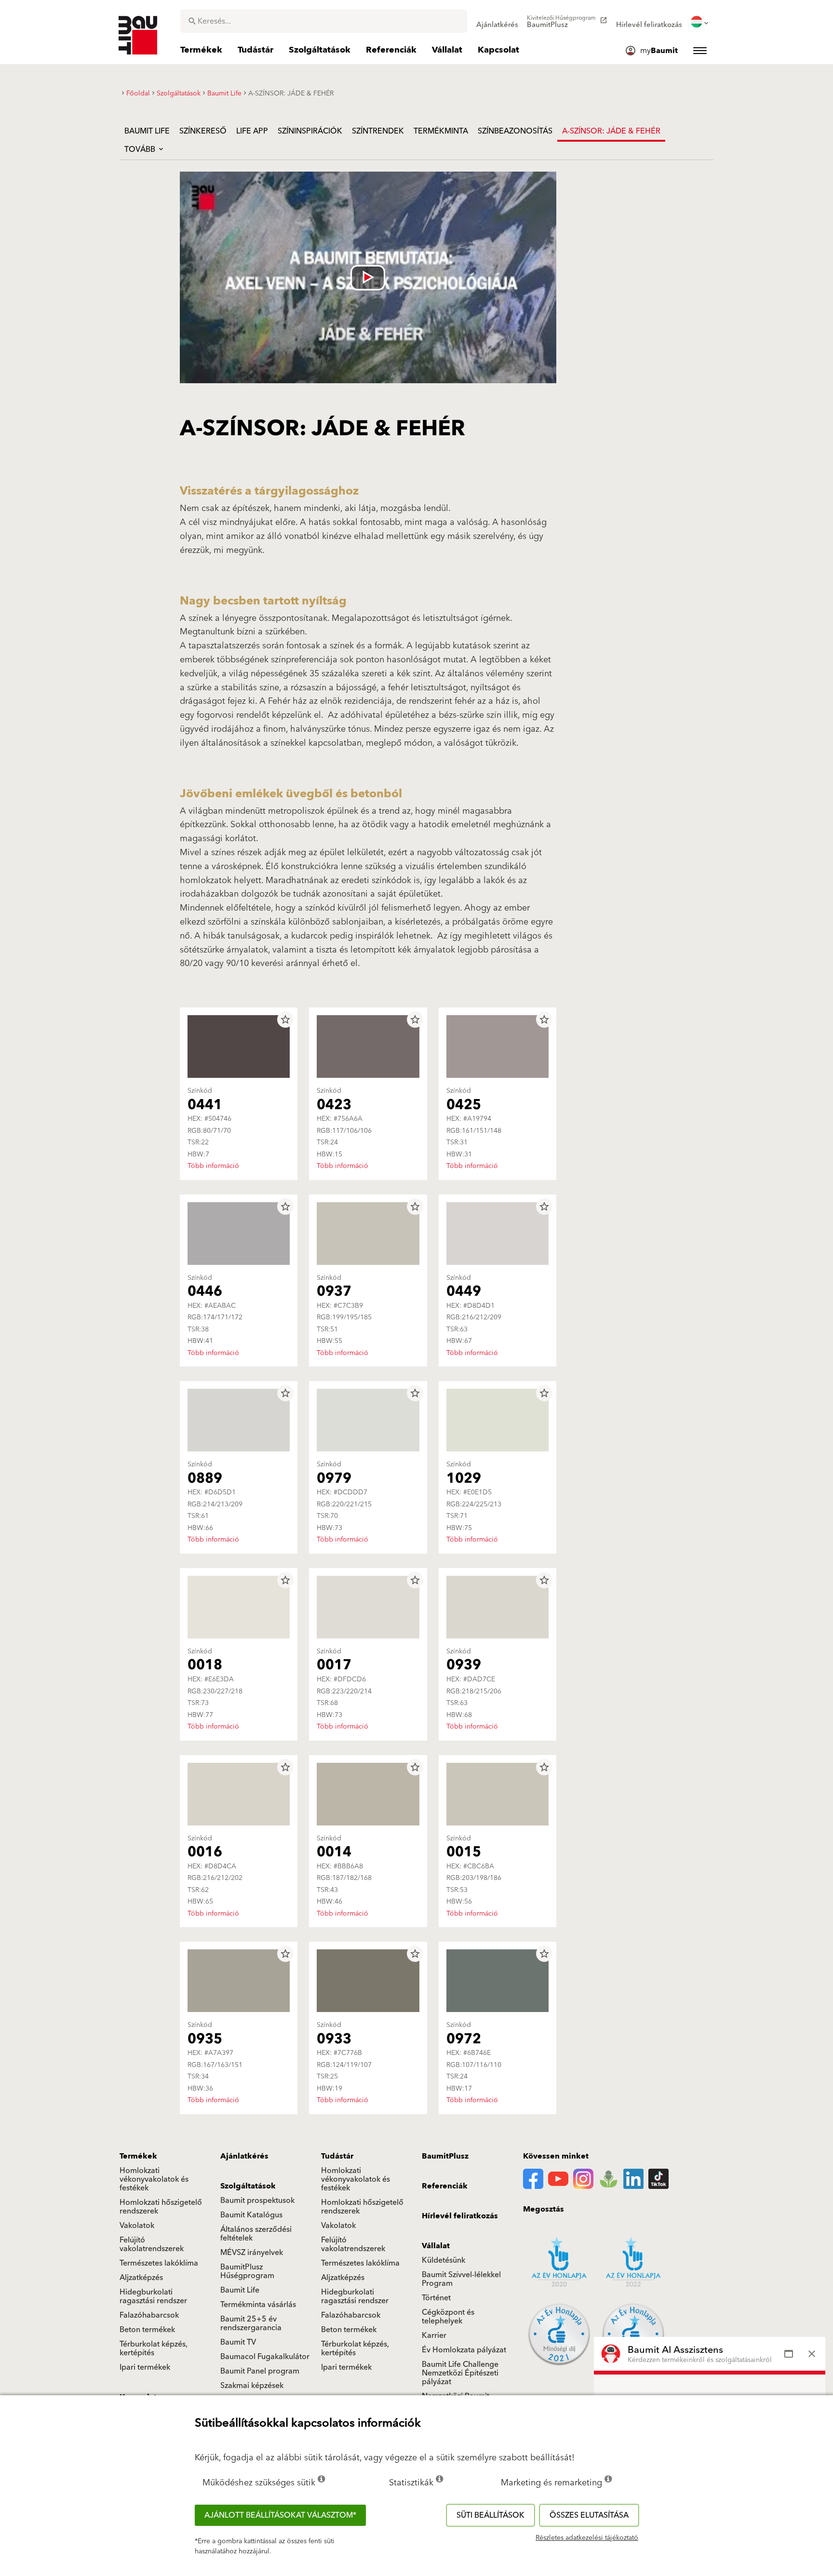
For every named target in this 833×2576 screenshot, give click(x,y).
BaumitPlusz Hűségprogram (247, 2271)
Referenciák (445, 2186)
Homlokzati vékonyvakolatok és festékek (154, 2179)
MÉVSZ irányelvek (252, 2253)
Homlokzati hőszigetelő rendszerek (161, 2207)
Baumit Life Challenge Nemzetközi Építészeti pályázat (460, 2373)
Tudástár (337, 2156)
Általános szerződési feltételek (256, 2234)
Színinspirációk (310, 131)
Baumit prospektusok (257, 2200)
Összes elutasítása (589, 2515)
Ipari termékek (145, 2367)
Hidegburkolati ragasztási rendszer (153, 2296)
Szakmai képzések (252, 2386)
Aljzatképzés (141, 2278)
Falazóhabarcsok (149, 2315)
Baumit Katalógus (251, 2215)
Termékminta (441, 131)
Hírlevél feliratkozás (460, 2216)
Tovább (141, 149)
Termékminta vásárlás (258, 2305)
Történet (436, 2298)
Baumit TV (238, 2342)
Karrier (434, 2335)
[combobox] (324, 21)
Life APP (252, 131)
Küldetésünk (443, 2260)
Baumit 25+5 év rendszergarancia (251, 2323)
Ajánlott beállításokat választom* (280, 2515)
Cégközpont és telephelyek (448, 2317)
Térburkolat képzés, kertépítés (154, 2348)
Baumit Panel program (260, 2371)
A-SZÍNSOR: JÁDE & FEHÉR (611, 131)
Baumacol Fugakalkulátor (265, 2357)
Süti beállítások (490, 2515)
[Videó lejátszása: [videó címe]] (368, 277)
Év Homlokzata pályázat (464, 2350)
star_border (285, 1020)
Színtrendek (378, 131)
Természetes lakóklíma (159, 2263)
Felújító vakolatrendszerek (152, 2244)
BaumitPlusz (445, 2156)
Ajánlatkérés (244, 2156)
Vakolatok (137, 2226)
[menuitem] (497, 22)
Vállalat (436, 2246)
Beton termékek (147, 2330)
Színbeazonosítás (515, 131)
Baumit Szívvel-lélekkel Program (461, 2279)
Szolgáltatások (248, 2186)
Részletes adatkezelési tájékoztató (587, 2538)
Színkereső (203, 131)
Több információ (213, 1166)
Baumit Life (147, 131)
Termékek (138, 2156)
